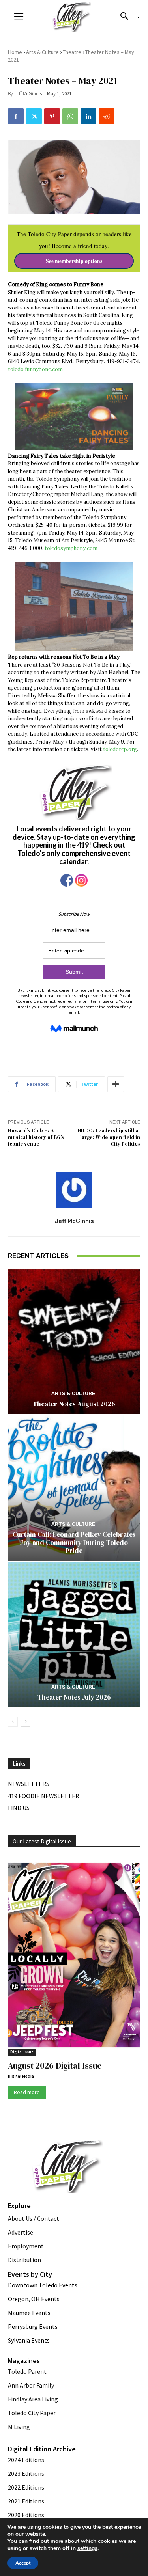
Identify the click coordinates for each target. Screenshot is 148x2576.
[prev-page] (13, 1722)
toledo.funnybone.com (35, 369)
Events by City (30, 2274)
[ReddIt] (107, 116)
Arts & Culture (42, 52)
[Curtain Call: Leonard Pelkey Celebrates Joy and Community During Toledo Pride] (74, 1488)
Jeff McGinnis (28, 94)
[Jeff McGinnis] (74, 1190)
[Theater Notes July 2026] (74, 1635)
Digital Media (21, 2076)
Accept (23, 2563)
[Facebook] (16, 116)
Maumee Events (29, 2313)
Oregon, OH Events (34, 2299)
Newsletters (29, 1784)
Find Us (19, 1808)
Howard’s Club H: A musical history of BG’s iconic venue (36, 1137)
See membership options (74, 261)
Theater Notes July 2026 (74, 1697)
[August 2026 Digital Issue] (74, 1956)
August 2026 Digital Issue (55, 2066)
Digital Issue (22, 2052)
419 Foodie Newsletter (44, 1796)
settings (87, 2548)
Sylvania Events (29, 2340)
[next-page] (25, 1722)
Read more (27, 2092)
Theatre (72, 52)
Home (15, 52)
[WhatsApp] (70, 116)
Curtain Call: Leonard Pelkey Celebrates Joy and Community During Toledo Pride (74, 1542)
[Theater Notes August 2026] (74, 1341)
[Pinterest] (52, 116)
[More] (116, 1084)
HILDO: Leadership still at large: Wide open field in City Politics (109, 1137)
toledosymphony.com (72, 548)
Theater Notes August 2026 (74, 1404)
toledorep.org (120, 749)
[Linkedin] (88, 116)
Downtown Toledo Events (43, 2285)
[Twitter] (34, 116)
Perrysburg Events (33, 2326)
